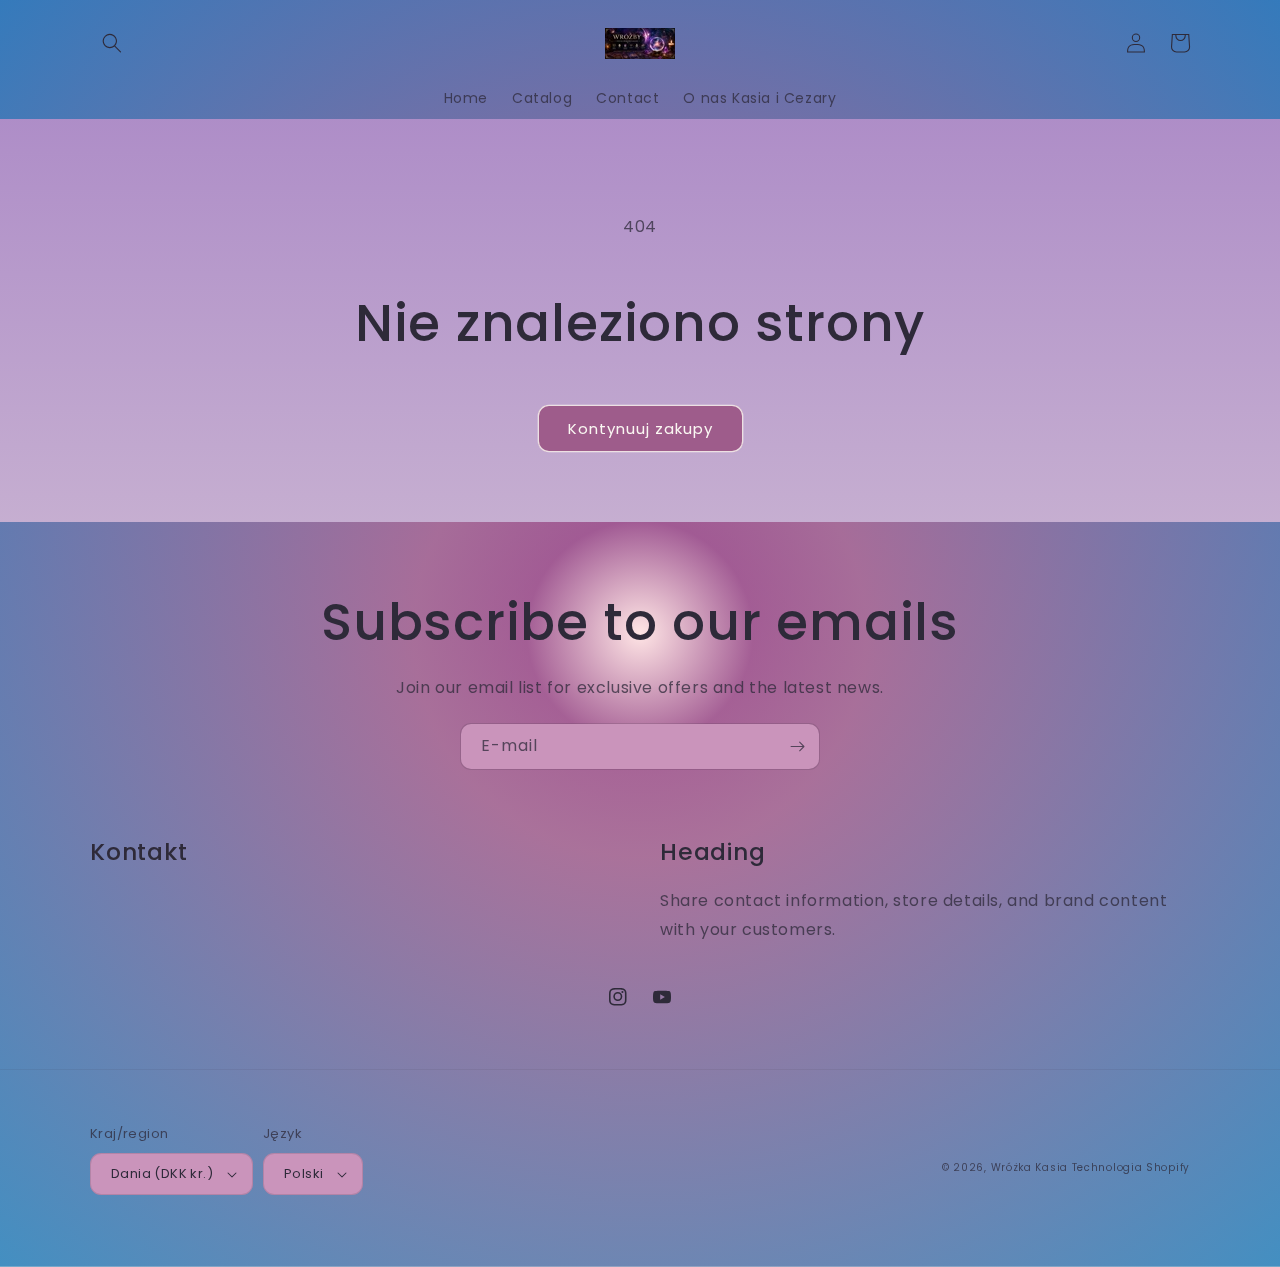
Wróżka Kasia (1029, 1167)
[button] (112, 43)
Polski (303, 1173)
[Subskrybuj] (797, 746)
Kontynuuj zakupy (640, 428)
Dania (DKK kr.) (162, 1173)
